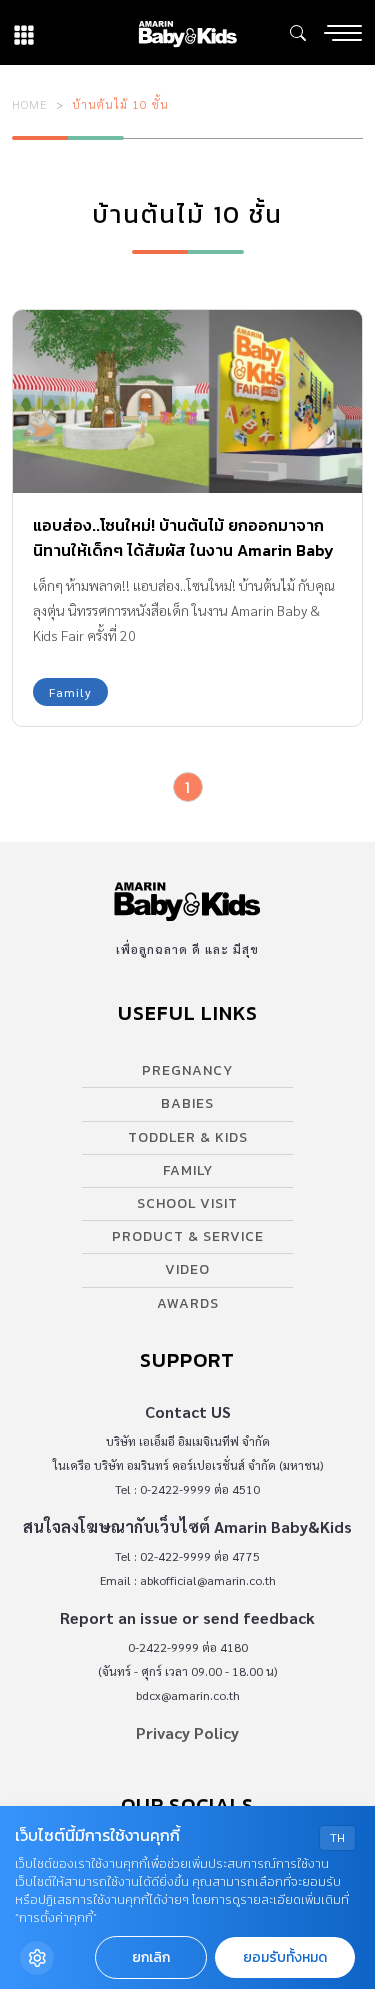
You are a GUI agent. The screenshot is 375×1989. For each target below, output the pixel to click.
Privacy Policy (187, 1732)
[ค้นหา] (298, 33)
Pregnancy (187, 1070)
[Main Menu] (343, 33)
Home (30, 104)
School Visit (187, 1203)
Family (70, 692)
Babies (187, 1103)
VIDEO (187, 1269)
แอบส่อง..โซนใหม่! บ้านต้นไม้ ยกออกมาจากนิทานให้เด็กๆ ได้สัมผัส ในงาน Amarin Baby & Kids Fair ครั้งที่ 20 (183, 550)
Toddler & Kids (188, 1137)
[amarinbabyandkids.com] (187, 32)
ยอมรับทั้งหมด (285, 1957)
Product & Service (188, 1236)
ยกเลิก (151, 1957)
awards (188, 1303)
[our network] (24, 32)
